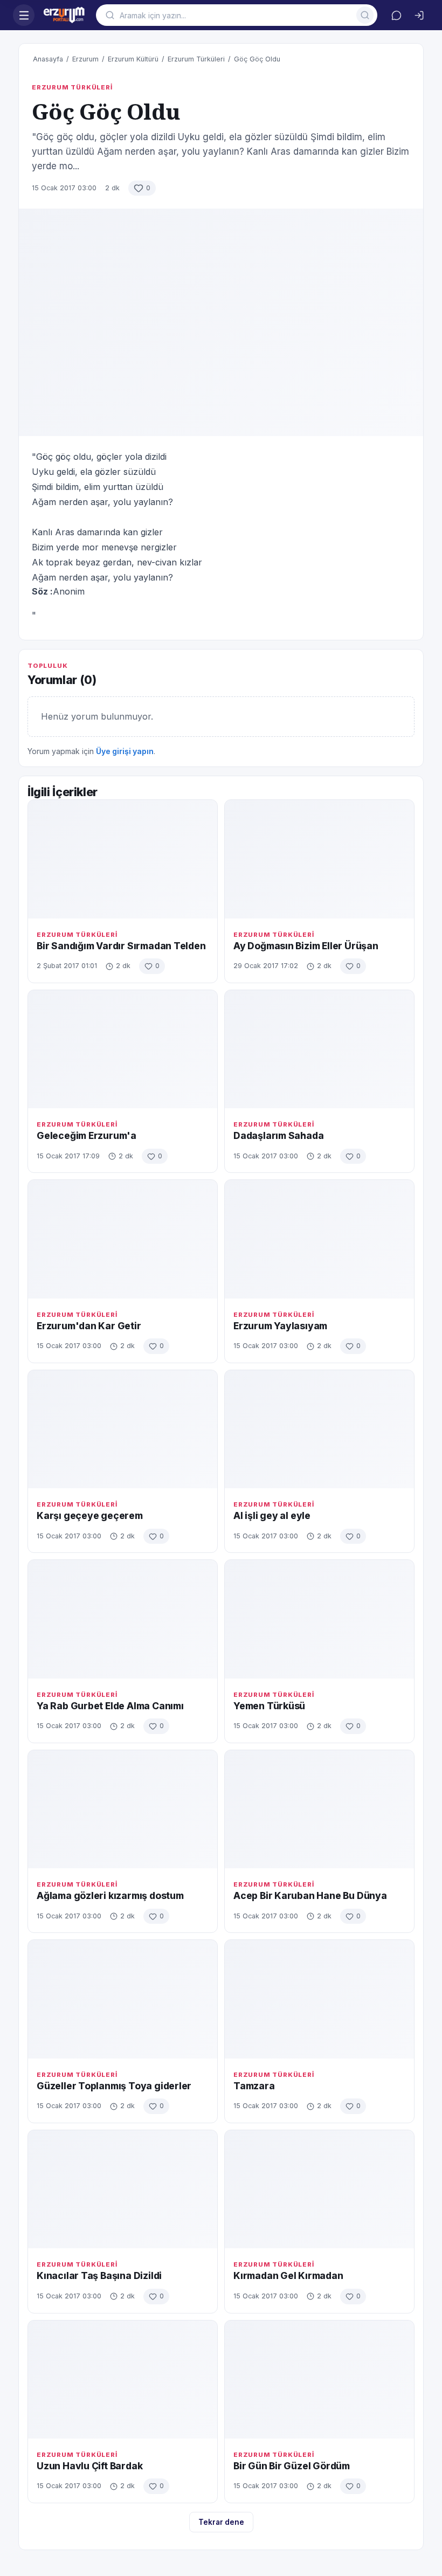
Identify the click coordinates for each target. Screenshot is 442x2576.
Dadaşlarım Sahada (278, 1135)
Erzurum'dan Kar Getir (89, 1326)
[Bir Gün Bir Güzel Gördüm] (319, 2380)
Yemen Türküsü (269, 1706)
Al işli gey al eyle (272, 1515)
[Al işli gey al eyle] (319, 1429)
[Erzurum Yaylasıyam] (319, 1239)
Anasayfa (48, 59)
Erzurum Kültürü (133, 59)
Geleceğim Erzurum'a (87, 1135)
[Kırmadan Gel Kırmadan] (319, 2189)
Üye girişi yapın (125, 751)
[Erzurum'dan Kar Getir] (123, 1239)
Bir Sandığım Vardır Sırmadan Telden (121, 946)
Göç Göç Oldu (257, 59)
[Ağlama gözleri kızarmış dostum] (123, 1809)
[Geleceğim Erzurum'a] (123, 1049)
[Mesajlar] (396, 15)
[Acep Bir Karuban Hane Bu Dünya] (319, 1809)
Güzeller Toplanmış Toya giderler (114, 2086)
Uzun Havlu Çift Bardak (89, 2466)
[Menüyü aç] (24, 15)
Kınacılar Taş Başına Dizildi (99, 2275)
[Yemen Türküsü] (319, 1619)
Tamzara (254, 2086)
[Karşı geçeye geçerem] (123, 1429)
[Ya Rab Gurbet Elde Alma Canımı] (123, 1619)
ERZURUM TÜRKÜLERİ (72, 87)
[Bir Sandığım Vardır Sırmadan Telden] (123, 859)
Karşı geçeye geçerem (90, 1515)
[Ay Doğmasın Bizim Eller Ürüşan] (319, 859)
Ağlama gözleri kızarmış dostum (110, 1895)
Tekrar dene (221, 2522)
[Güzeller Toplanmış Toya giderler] (123, 1999)
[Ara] (365, 15)
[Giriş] (419, 15)
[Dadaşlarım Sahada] (319, 1049)
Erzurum (85, 59)
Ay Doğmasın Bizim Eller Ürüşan (306, 946)
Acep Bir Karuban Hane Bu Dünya (310, 1895)
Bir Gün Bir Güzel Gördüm (292, 2466)
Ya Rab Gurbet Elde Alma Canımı (110, 1706)
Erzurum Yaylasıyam (280, 1326)
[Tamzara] (319, 1999)
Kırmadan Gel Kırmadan (288, 2275)
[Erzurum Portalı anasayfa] (65, 15)
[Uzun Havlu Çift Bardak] (123, 2380)
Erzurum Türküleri (196, 59)
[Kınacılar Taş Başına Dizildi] (123, 2189)
